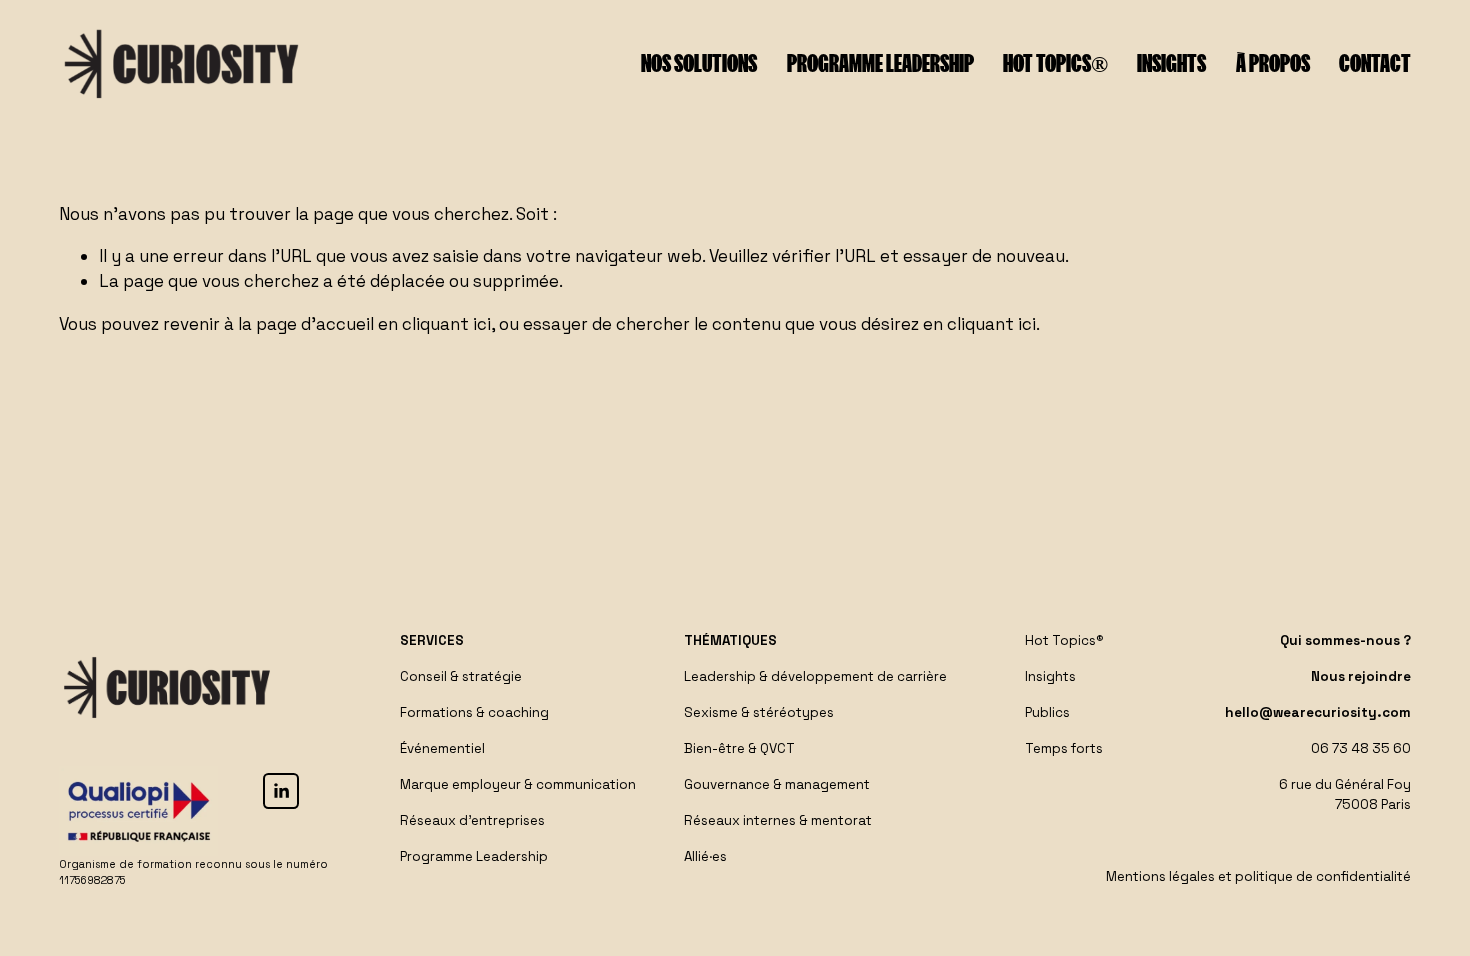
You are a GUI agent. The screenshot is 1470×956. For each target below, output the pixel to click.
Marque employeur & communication (518, 784)
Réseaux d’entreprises (472, 820)
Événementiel (442, 748)
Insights (1171, 63)
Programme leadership (880, 63)
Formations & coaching (474, 712)
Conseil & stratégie (461, 676)
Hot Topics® (1055, 63)
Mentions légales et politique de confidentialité (1258, 876)
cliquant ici (446, 324)
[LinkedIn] (281, 791)
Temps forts (1064, 748)
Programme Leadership (474, 856)
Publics (1047, 712)
